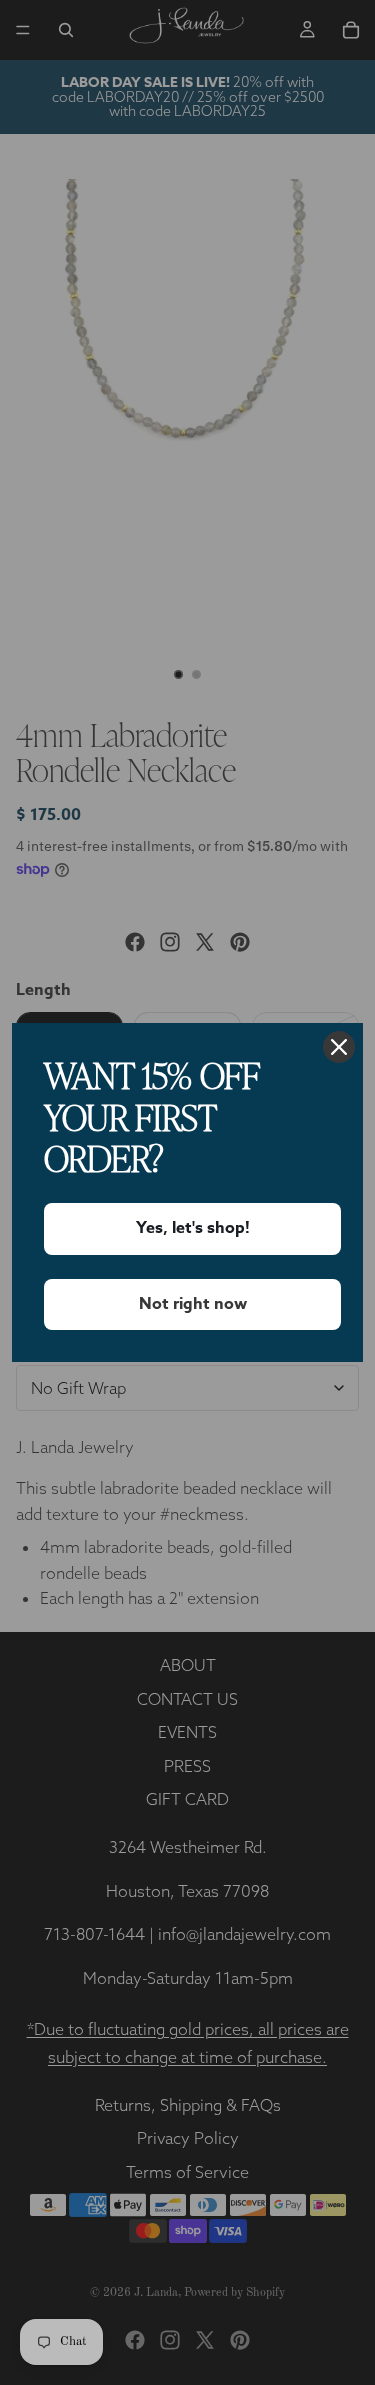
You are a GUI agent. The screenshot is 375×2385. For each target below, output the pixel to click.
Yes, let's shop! (193, 1228)
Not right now (193, 1304)
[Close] (339, 1047)
